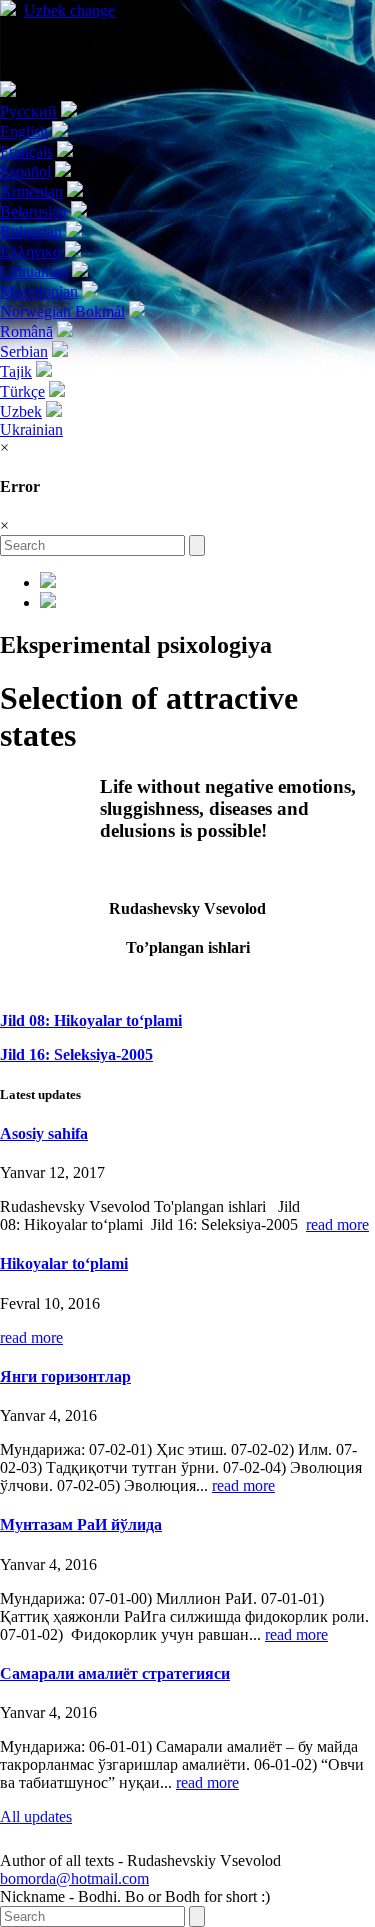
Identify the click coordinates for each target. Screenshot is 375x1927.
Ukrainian (31, 429)
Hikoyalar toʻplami (64, 1263)
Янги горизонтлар (65, 1376)
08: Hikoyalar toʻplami (91, 1020)
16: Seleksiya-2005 (76, 1054)
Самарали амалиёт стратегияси (115, 1673)
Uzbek (69, 10)
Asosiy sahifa (44, 1133)
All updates (36, 1816)
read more (337, 1224)
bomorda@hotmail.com (74, 1878)
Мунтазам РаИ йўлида (81, 1524)
